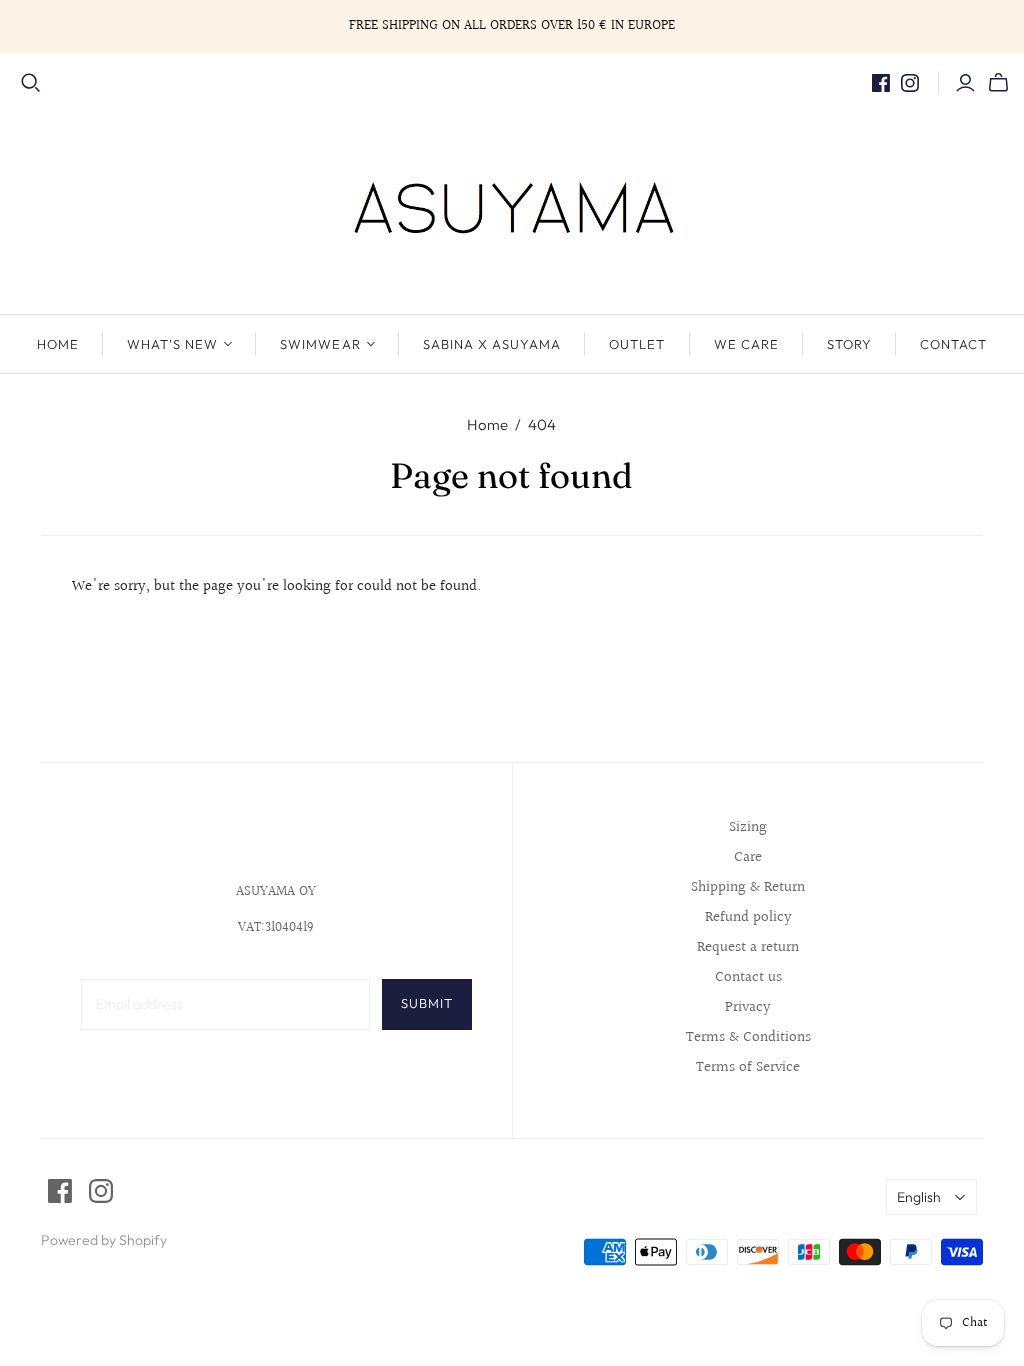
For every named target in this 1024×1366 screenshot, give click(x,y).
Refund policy (748, 917)
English (919, 1197)
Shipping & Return (748, 887)
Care (748, 857)
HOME (58, 344)
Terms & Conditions (748, 1037)
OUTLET (637, 344)
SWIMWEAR (320, 344)
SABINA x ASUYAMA (492, 344)
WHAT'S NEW (172, 344)
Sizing (748, 827)
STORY (849, 344)
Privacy (748, 1007)
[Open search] (31, 83)
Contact (953, 344)
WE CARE (746, 344)
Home (487, 424)
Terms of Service (748, 1067)
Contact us (748, 977)
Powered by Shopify (104, 1240)
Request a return (748, 947)
